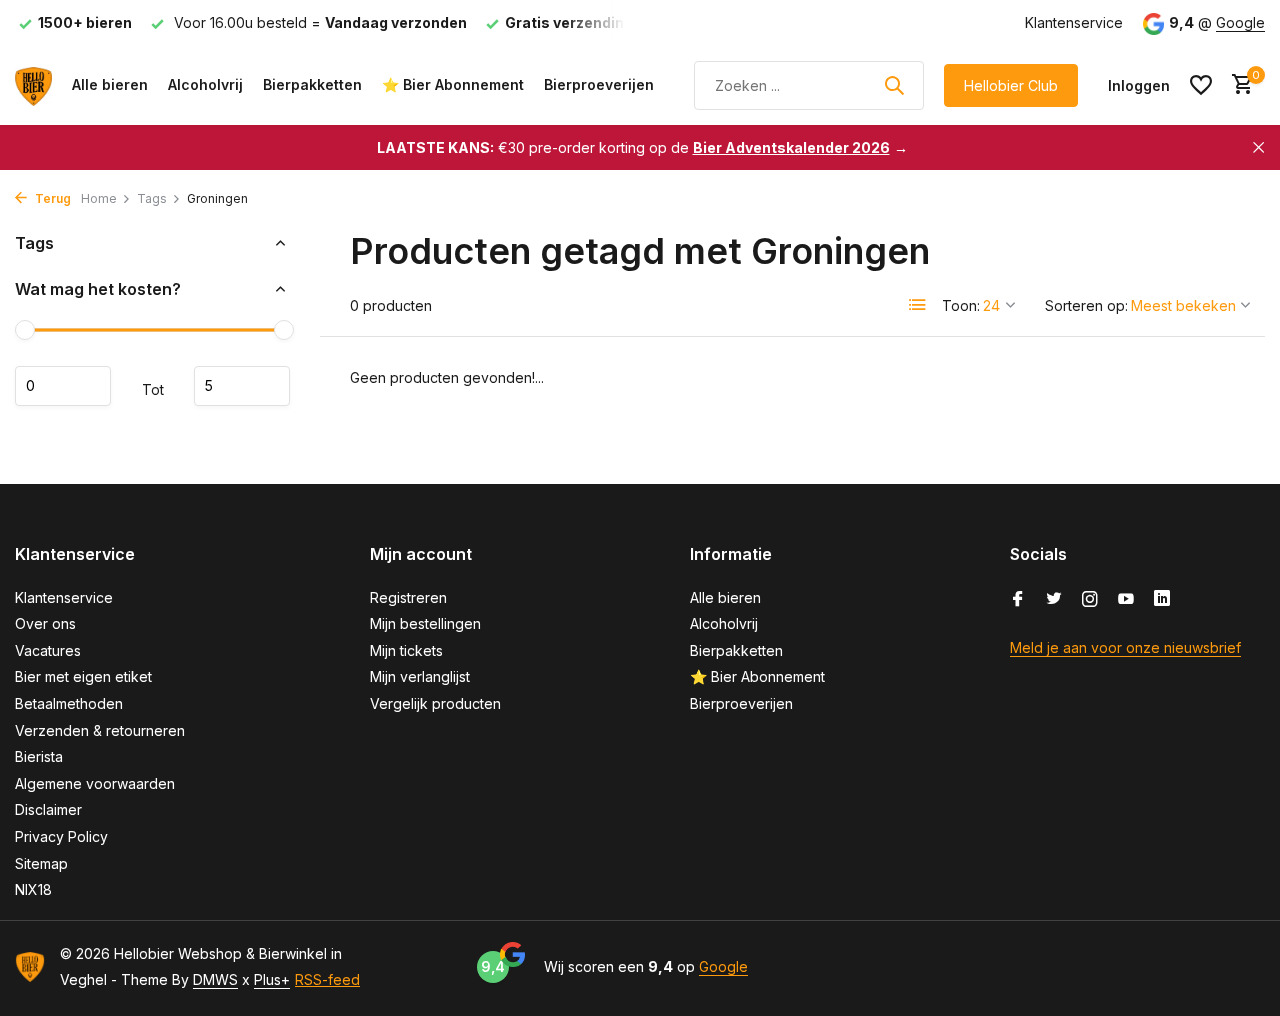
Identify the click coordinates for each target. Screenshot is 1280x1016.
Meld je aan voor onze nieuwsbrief (1125, 647)
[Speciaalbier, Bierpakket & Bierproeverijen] (33, 85)
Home (99, 198)
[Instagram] (1090, 600)
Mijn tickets (406, 650)
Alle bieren (110, 84)
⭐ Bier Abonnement (453, 84)
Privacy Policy (61, 836)
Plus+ (272, 979)
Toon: (961, 305)
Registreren (408, 597)
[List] (918, 305)
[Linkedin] (1162, 600)
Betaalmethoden (69, 703)
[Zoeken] (894, 85)
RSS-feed (327, 979)
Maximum (242, 386)
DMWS (215, 979)
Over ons (45, 623)
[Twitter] (1054, 600)
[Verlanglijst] (1201, 85)
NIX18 (33, 889)
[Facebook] (1018, 600)
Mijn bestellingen (425, 623)
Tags (152, 198)
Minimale (63, 386)
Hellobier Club (1011, 85)
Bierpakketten (312, 84)
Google (1240, 22)
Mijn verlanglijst (420, 676)
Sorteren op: (1086, 305)
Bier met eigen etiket (83, 676)
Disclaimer (48, 809)
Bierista (39, 756)
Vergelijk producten (435, 703)
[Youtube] (1126, 600)
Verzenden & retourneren (100, 730)
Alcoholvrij (205, 84)
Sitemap (41, 863)
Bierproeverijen (599, 84)
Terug (51, 198)
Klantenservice (1074, 22)
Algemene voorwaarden (95, 783)
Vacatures (48, 650)
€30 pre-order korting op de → (642, 147)
